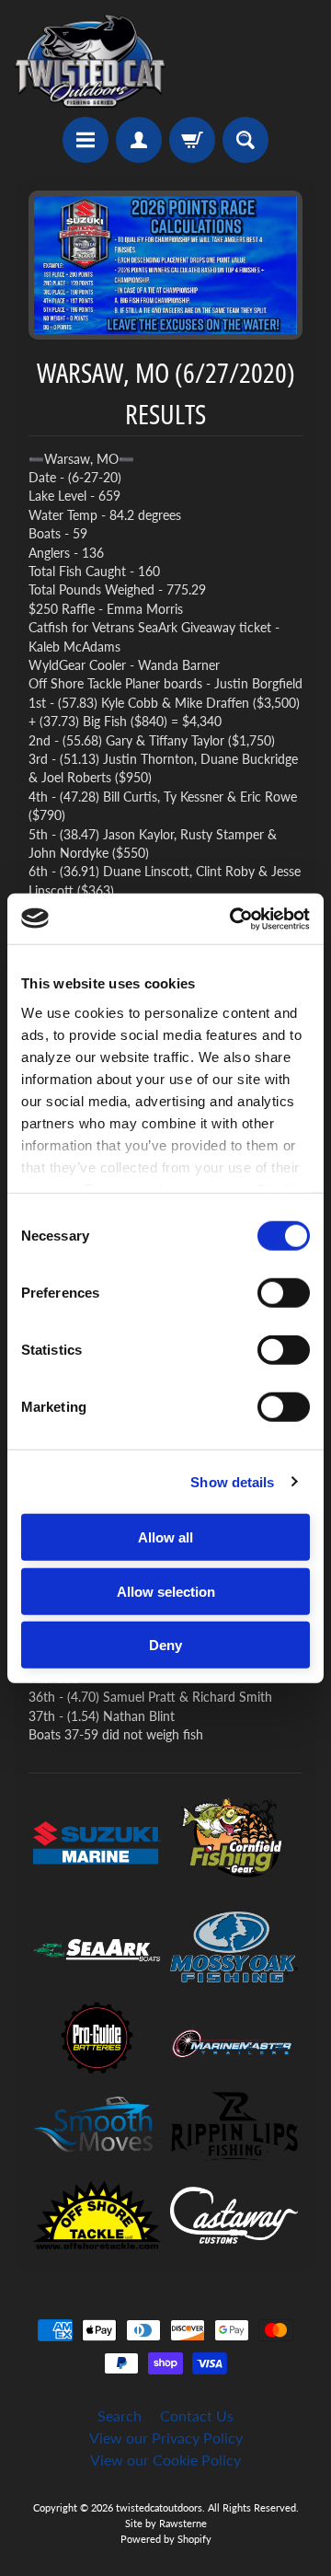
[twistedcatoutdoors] (90, 61)
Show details (232, 1481)
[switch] (284, 1293)
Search (120, 2415)
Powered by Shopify (166, 2539)
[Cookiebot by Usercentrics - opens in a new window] (234, 918)
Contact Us (197, 2415)
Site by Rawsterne (166, 2523)
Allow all (165, 1537)
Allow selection (166, 1591)
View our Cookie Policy (165, 2460)
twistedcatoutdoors (159, 2507)
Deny (165, 1645)
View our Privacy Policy (166, 2437)
